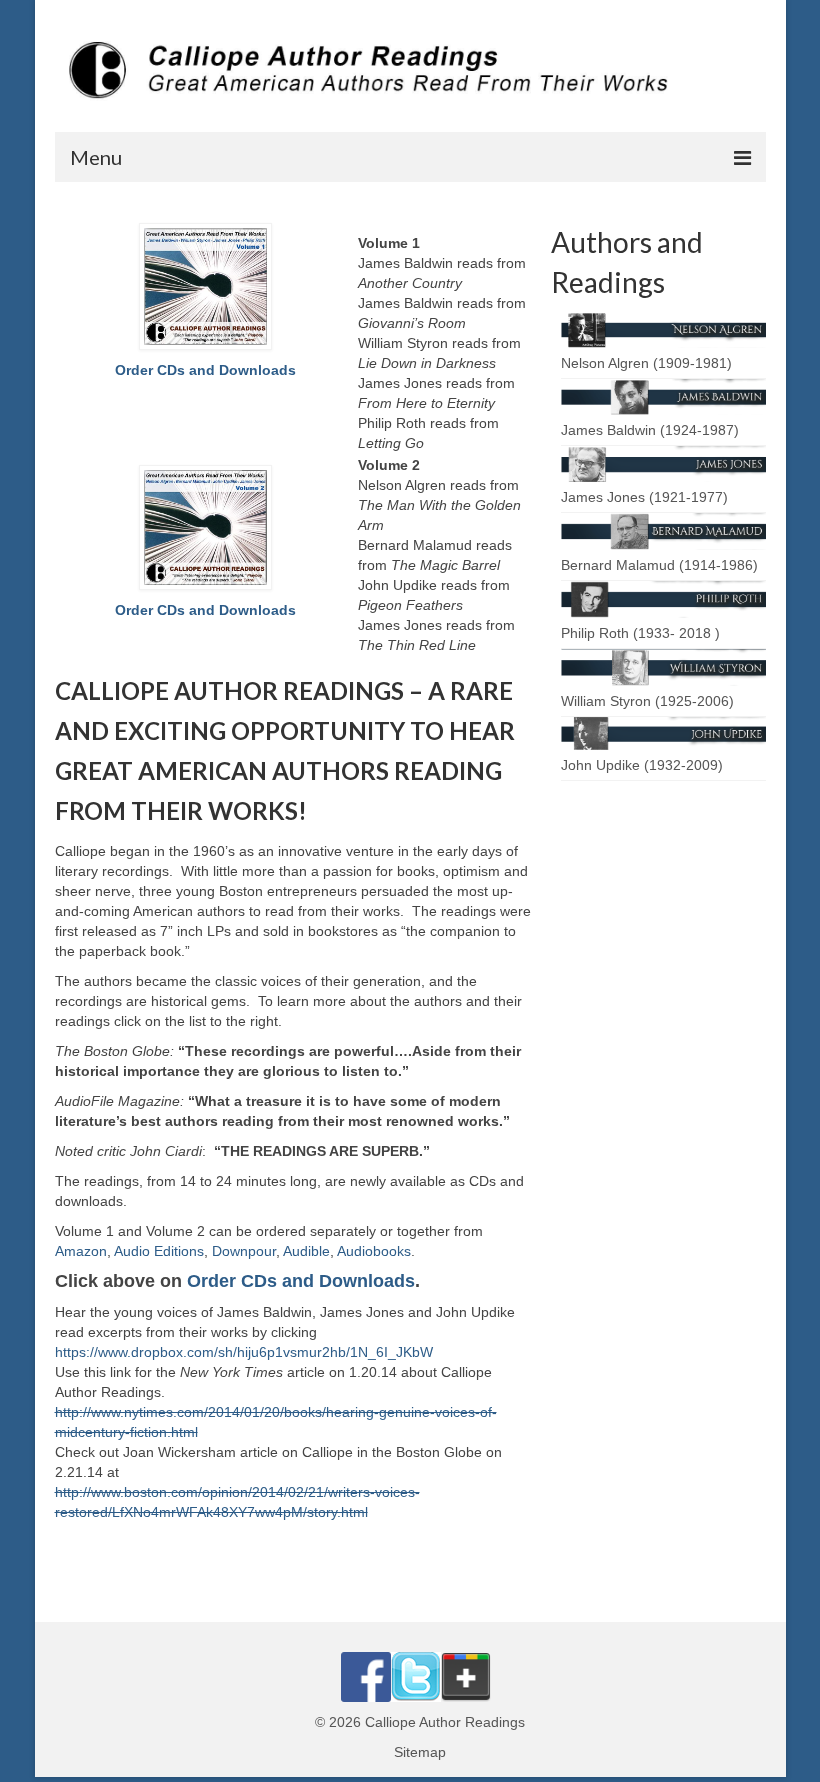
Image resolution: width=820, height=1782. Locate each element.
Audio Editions (159, 1251)
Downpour (244, 1251)
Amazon (81, 1251)
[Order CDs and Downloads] (206, 286)
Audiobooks (374, 1251)
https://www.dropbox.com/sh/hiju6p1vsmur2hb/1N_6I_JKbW (244, 1352)
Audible (306, 1251)
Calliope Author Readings (445, 1722)
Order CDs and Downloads (205, 370)
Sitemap (420, 1752)
